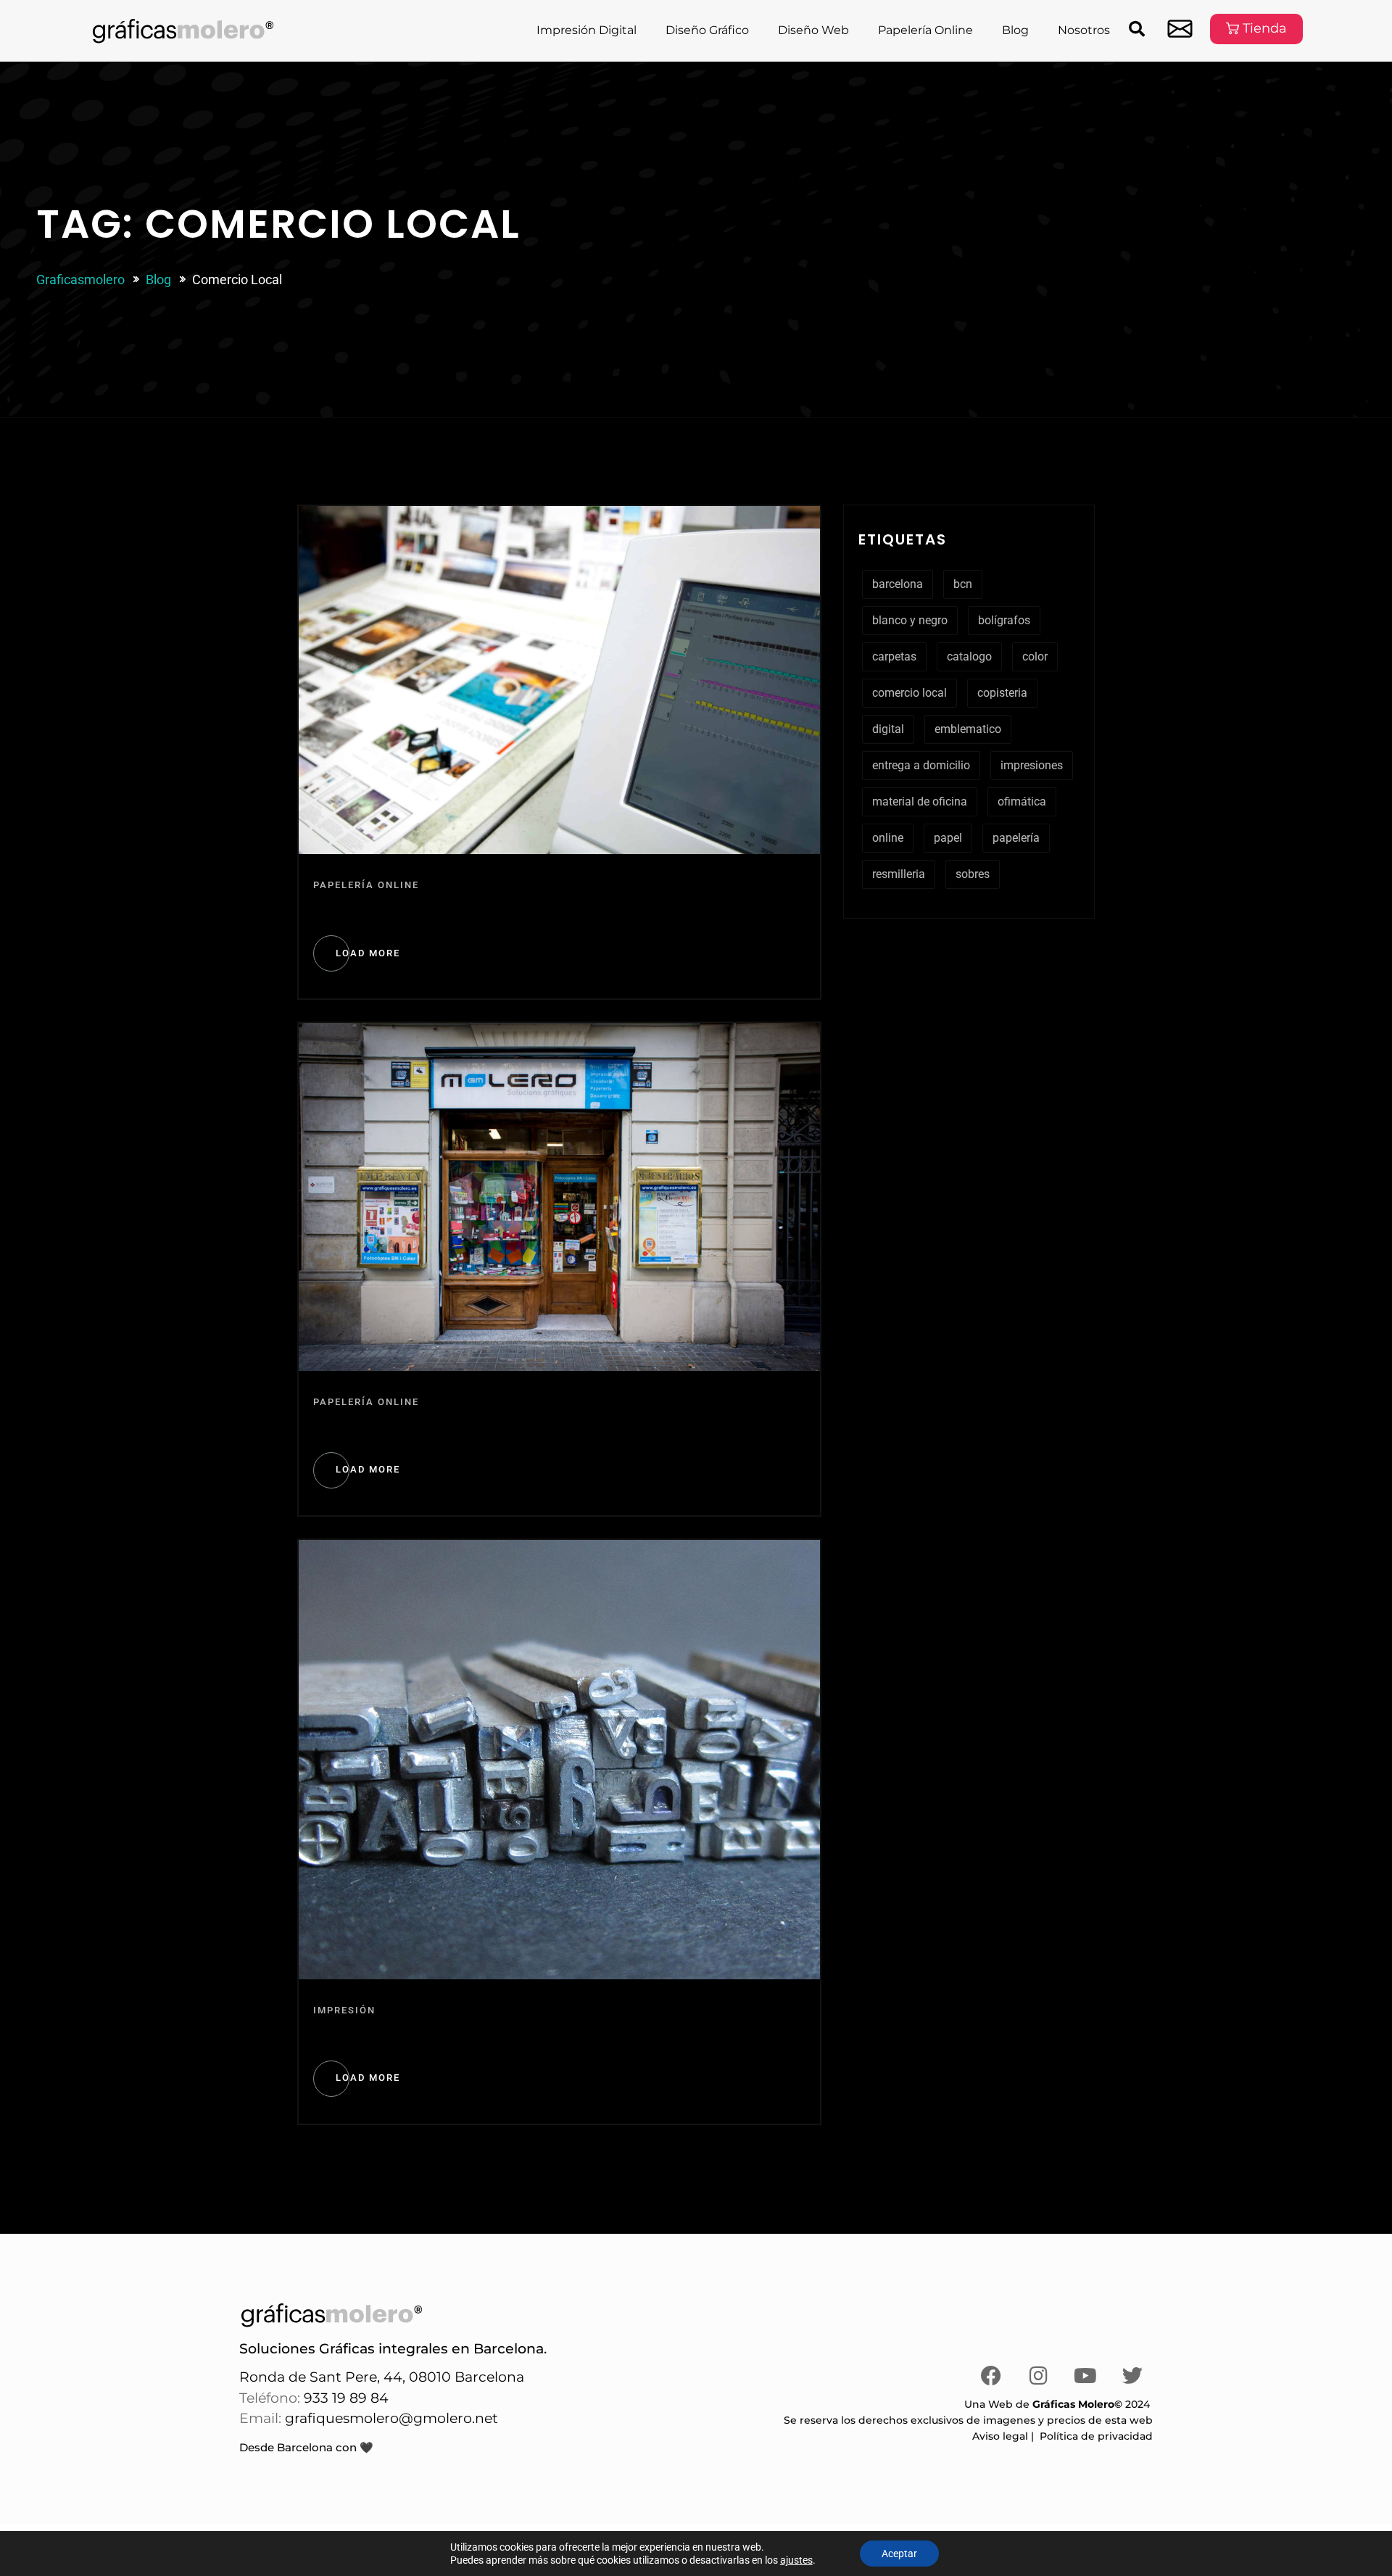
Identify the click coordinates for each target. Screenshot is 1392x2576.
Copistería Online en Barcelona (451, 911)
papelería (1016, 838)
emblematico (968, 729)
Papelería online (366, 885)
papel (948, 838)
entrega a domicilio (921, 765)
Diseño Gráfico (707, 30)
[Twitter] (1132, 2376)
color (1035, 657)
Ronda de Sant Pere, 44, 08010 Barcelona (382, 2377)
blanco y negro (910, 620)
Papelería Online (925, 30)
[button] (1137, 29)
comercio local (910, 693)
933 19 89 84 (344, 2398)
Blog (1015, 30)
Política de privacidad (1096, 2436)
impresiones (1032, 765)
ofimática (1022, 802)
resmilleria (899, 874)
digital (888, 729)
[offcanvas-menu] (1180, 29)
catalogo (969, 657)
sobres (973, 874)
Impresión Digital (587, 30)
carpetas (894, 657)
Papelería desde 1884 (408, 1428)
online (888, 838)
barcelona (898, 584)
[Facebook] (991, 2376)
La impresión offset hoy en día (448, 2036)
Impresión (344, 2010)
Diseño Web (813, 30)
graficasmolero (80, 279)
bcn (963, 584)
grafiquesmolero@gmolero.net (391, 2418)
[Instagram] (1038, 2376)
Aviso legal (1000, 2436)
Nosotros (1084, 30)
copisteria (1002, 693)
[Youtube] (1085, 2376)
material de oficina (920, 802)
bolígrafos (1004, 620)
